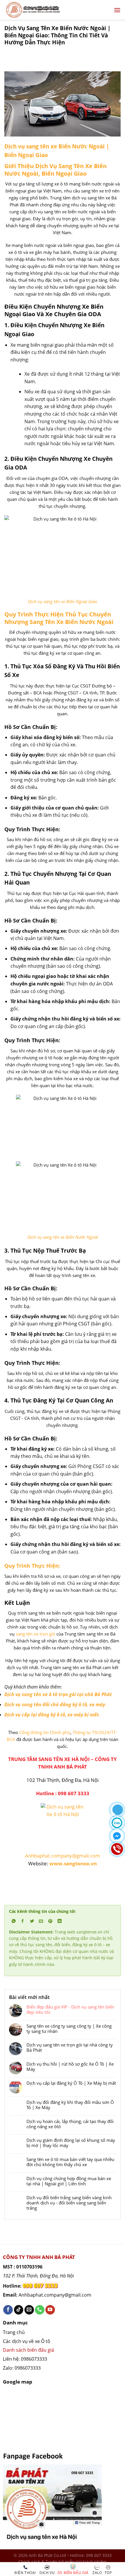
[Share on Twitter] (32, 1921)
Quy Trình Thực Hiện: (32, 1566)
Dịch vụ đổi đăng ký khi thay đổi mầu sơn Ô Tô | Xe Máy (70, 2105)
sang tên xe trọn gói (35, 1634)
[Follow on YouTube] (50, 2310)
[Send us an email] (29, 2310)
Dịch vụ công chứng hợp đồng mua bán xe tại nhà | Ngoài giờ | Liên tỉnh (69, 2181)
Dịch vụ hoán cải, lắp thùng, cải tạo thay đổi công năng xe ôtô (70, 2124)
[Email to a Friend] (41, 1921)
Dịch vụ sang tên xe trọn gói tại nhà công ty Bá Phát (70, 2047)
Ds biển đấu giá (73, 2573)
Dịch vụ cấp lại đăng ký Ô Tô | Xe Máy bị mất (71, 2083)
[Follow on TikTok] (19, 2310)
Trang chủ (14, 2332)
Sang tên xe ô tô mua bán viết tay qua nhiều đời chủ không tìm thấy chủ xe (70, 2162)
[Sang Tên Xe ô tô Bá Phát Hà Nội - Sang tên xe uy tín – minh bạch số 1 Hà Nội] (54, 10)
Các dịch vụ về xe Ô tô (27, 2341)
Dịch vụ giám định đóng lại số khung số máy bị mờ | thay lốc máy (71, 2143)
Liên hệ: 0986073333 (25, 2359)
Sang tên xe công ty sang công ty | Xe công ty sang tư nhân (69, 2029)
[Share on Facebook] (23, 1921)
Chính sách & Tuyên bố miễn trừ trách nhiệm (63, 2562)
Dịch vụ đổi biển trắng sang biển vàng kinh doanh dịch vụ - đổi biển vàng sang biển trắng (69, 2203)
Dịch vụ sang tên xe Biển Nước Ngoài (63, 1237)
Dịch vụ (47, 2573)
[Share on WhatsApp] (14, 1921)
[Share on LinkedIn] (59, 1921)
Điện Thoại (25, 2573)
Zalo (97, 2573)
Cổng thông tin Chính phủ (45, 1732)
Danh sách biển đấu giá (28, 2350)
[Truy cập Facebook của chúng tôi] (52, 2495)
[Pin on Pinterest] (50, 1921)
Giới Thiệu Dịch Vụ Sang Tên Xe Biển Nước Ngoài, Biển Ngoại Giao (56, 170)
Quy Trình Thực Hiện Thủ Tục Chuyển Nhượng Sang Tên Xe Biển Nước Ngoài (59, 618)
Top (108, 2573)
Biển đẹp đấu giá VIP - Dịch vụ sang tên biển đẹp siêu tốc (70, 2009)
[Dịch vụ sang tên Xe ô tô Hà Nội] (63, 103)
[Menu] (117, 10)
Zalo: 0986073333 (22, 2368)
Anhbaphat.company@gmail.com (63, 1856)
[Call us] (40, 2310)
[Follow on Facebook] (8, 2310)
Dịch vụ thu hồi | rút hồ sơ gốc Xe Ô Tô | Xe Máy (70, 2066)
